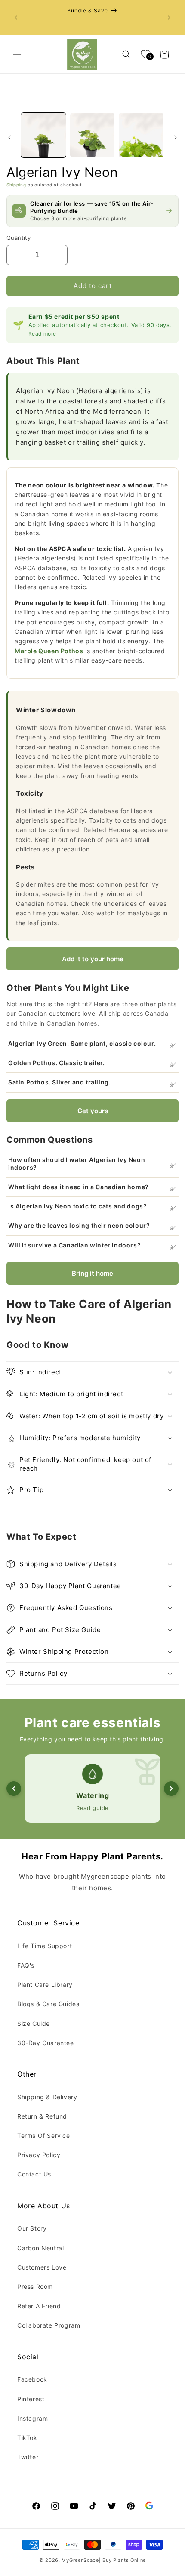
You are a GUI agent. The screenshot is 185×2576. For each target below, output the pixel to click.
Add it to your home (93, 959)
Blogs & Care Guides (48, 2004)
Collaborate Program (49, 2325)
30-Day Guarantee (46, 2043)
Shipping (16, 185)
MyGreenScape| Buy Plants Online (104, 2560)
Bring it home (92, 1273)
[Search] (126, 54)
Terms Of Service (44, 2136)
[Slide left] (9, 137)
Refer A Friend (39, 2306)
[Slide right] (176, 137)
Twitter (28, 2457)
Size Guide (34, 2024)
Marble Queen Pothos (49, 651)
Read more (42, 334)
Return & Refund (42, 2116)
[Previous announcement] (16, 18)
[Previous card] (14, 1789)
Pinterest (31, 2399)
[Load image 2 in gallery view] (92, 135)
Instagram (32, 2418)
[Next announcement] (169, 18)
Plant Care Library (45, 1984)
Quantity (18, 238)
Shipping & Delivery (47, 2097)
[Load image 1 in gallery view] (43, 135)
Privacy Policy (39, 2155)
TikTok (27, 2438)
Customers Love (42, 2267)
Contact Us (34, 2174)
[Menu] (17, 54)
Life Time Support (45, 1946)
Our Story (32, 2228)
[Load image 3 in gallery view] (141, 135)
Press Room (35, 2287)
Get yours (93, 1111)
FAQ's (26, 1965)
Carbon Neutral (40, 2248)
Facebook (32, 2379)
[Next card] (171, 1789)
